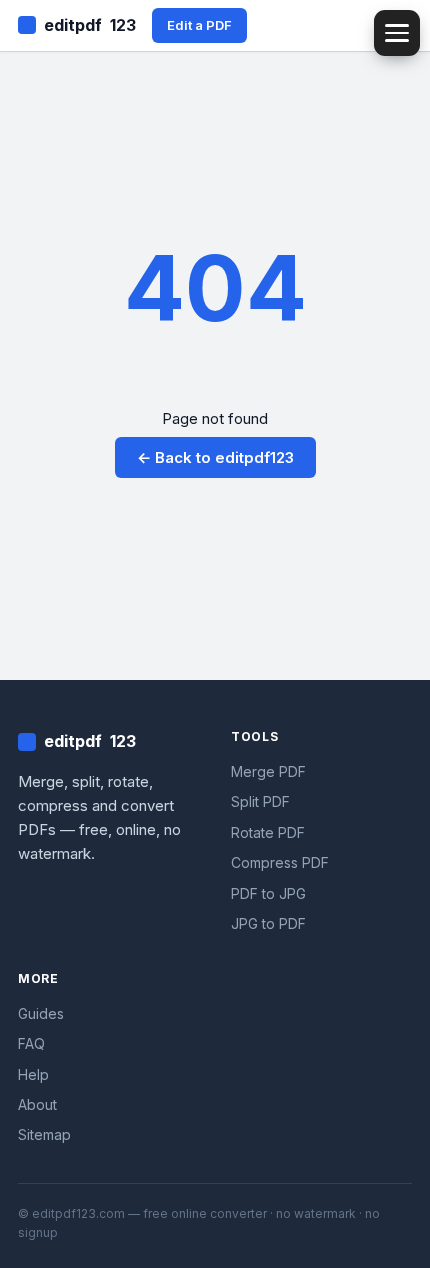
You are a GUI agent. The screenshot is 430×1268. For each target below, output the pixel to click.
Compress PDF (280, 862)
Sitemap (44, 1134)
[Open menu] (397, 33)
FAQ (31, 1043)
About (37, 1104)
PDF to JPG (268, 893)
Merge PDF (268, 771)
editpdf (90, 25)
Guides (41, 1013)
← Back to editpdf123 (215, 457)
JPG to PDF (268, 923)
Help (33, 1074)
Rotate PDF (268, 832)
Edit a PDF (199, 25)
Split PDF (260, 801)
